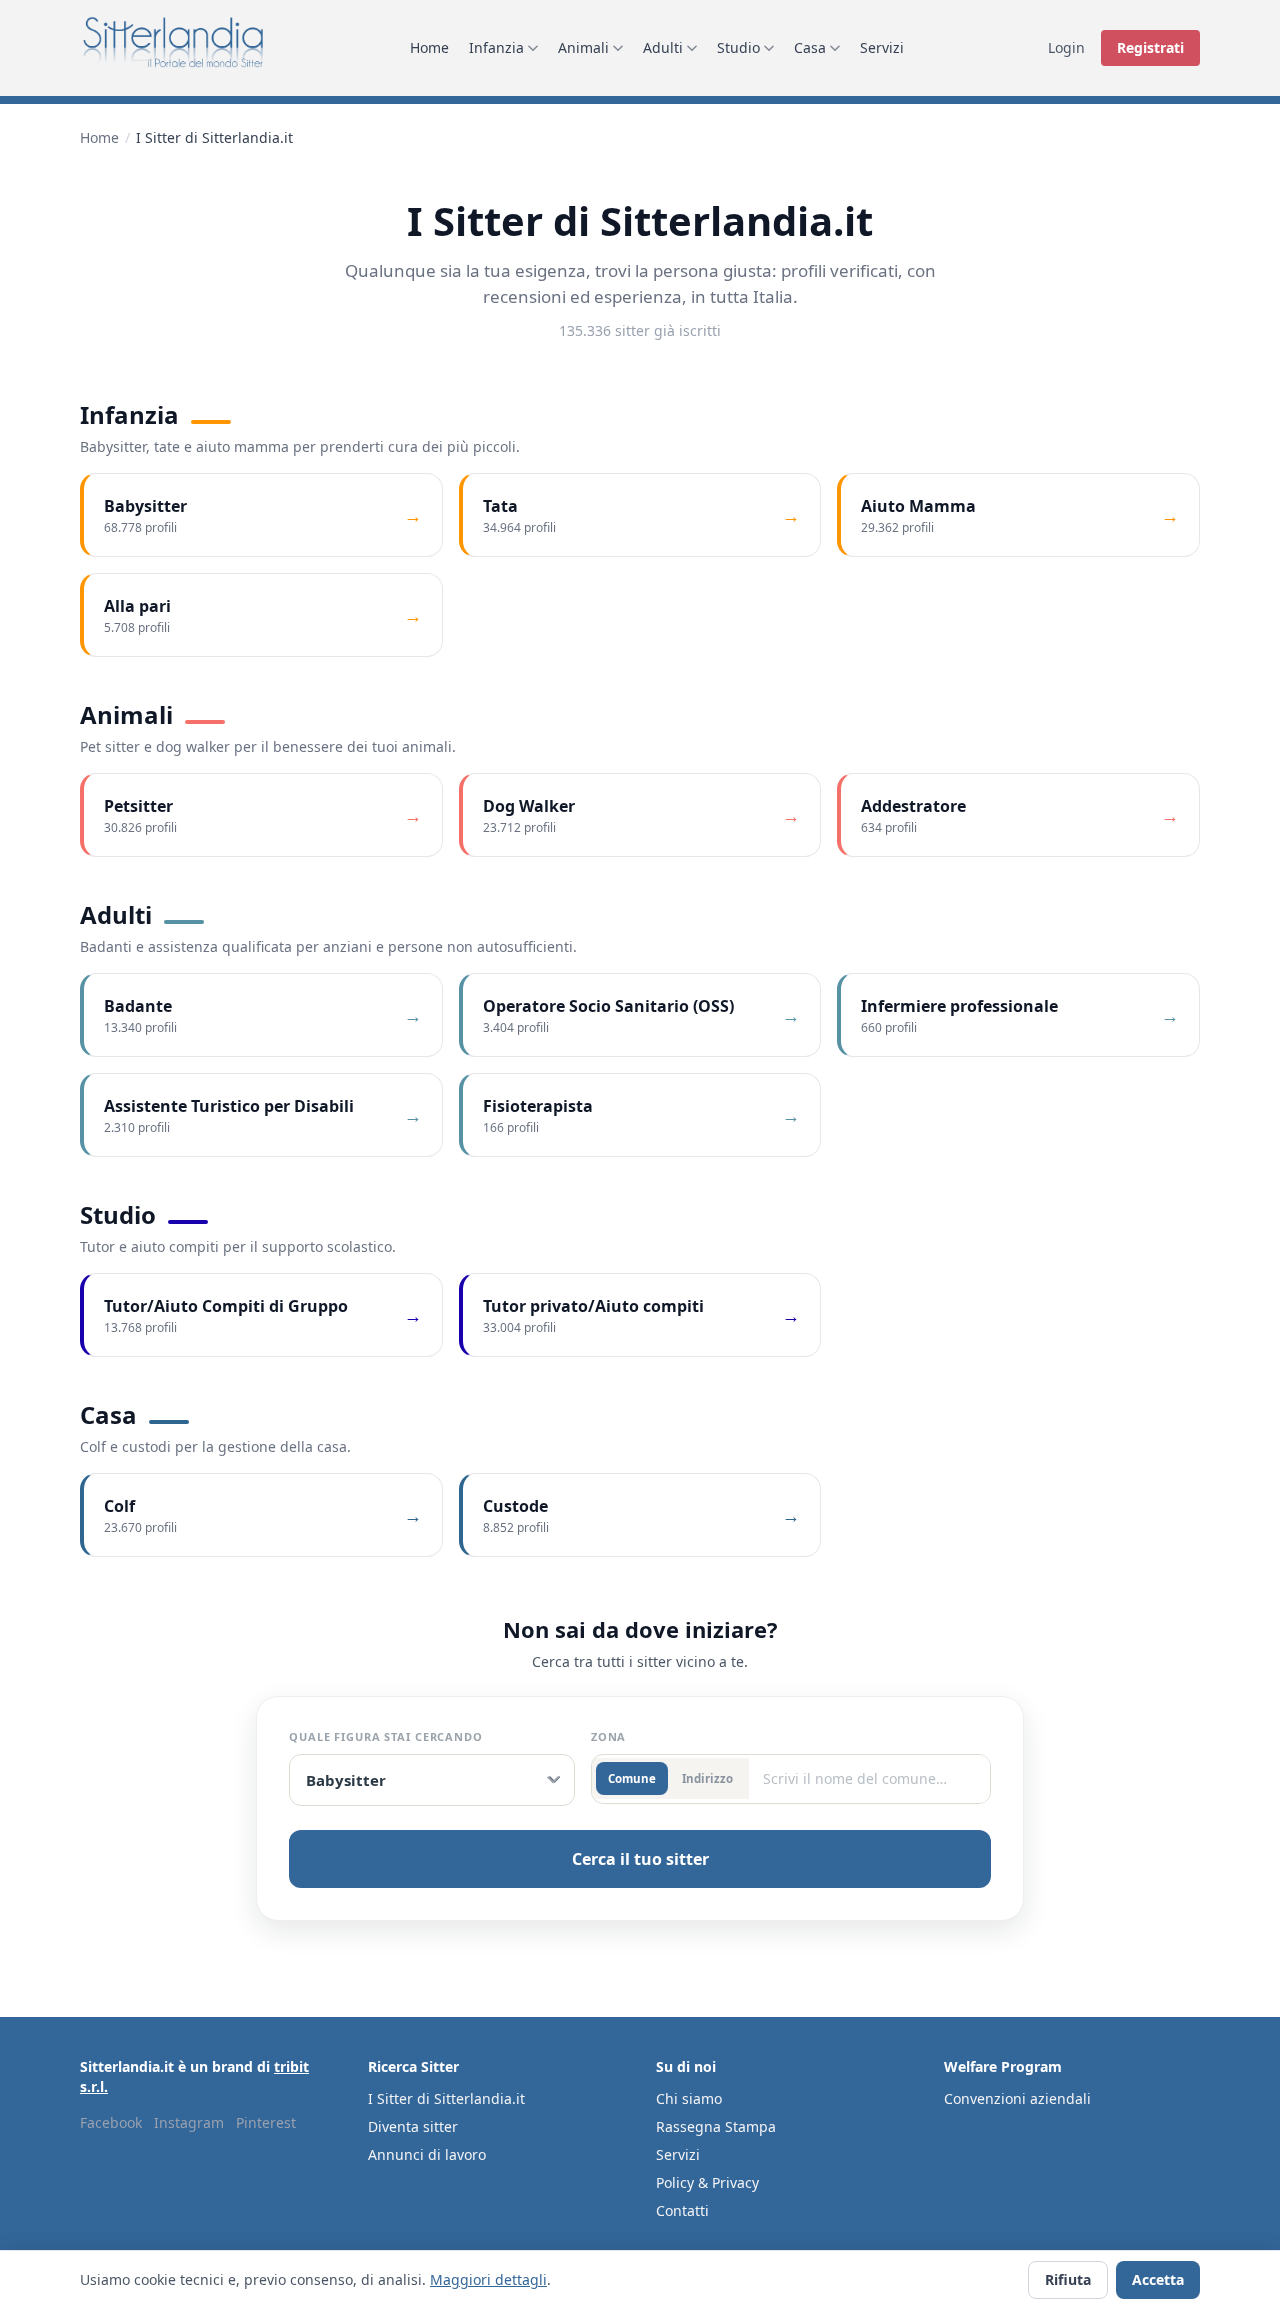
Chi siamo (689, 2098)
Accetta (1158, 2279)
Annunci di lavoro (427, 2154)
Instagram (189, 2122)
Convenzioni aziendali (1017, 2098)
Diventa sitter (413, 2126)
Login (1066, 47)
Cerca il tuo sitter (640, 1859)
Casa (810, 47)
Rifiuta (1068, 2279)
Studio (738, 47)
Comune (632, 1778)
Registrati (1150, 47)
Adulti (663, 47)
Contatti (682, 2210)
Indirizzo (707, 1778)
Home (429, 47)
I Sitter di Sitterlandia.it (446, 2098)
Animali (583, 47)
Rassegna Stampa (716, 2126)
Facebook (111, 2122)
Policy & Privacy (707, 2182)
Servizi (882, 47)
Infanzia (496, 47)
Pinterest (266, 2122)
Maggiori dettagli (488, 2279)
